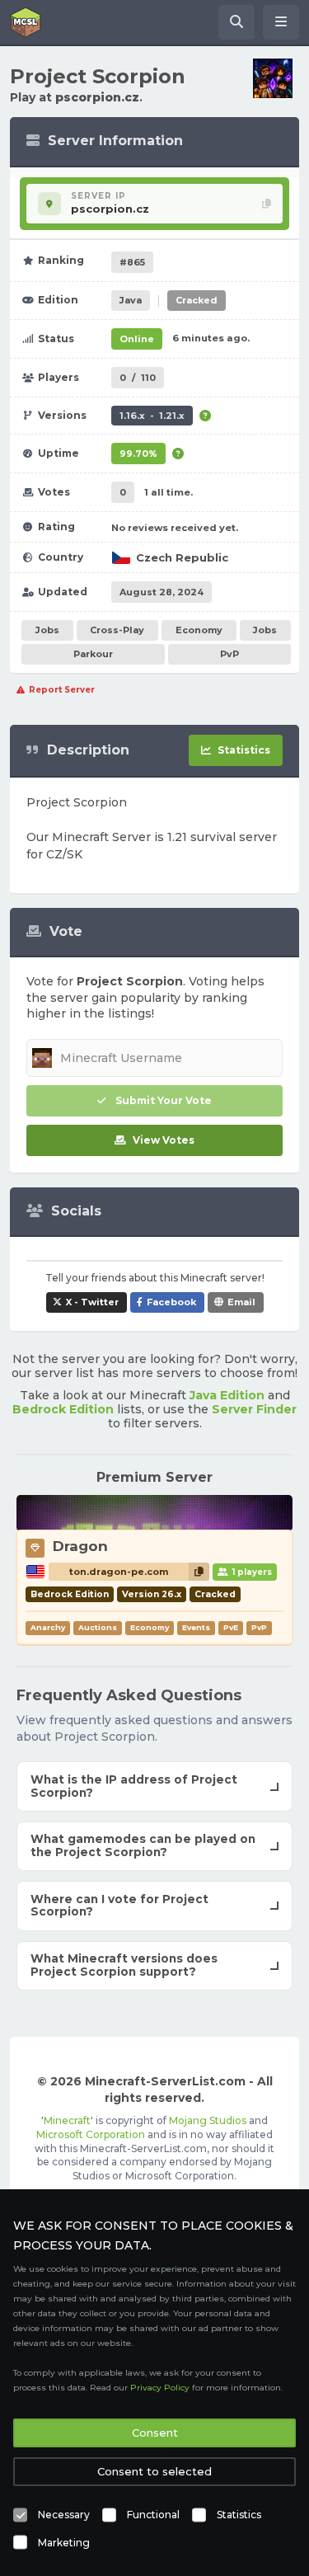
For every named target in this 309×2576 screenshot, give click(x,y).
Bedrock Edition (63, 1409)
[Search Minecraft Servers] (236, 22)
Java (131, 300)
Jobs (47, 630)
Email (241, 1302)
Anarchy (48, 1627)
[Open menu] (281, 22)
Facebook (171, 1302)
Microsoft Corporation (91, 2134)
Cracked (197, 300)
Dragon (80, 1546)
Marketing (64, 2543)
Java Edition (227, 1395)
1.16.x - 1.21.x (152, 416)
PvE (231, 1627)
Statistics (239, 2515)
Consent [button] (155, 2433)
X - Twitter (92, 1302)
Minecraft (67, 2120)
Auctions (98, 1627)
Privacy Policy (160, 2388)
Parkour (93, 654)
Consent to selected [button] (154, 2471)
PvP (229, 654)
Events (196, 1627)
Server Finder (254, 1409)
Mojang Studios (208, 2120)
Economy (199, 630)
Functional (153, 2515)
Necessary (64, 2515)
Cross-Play (117, 630)
